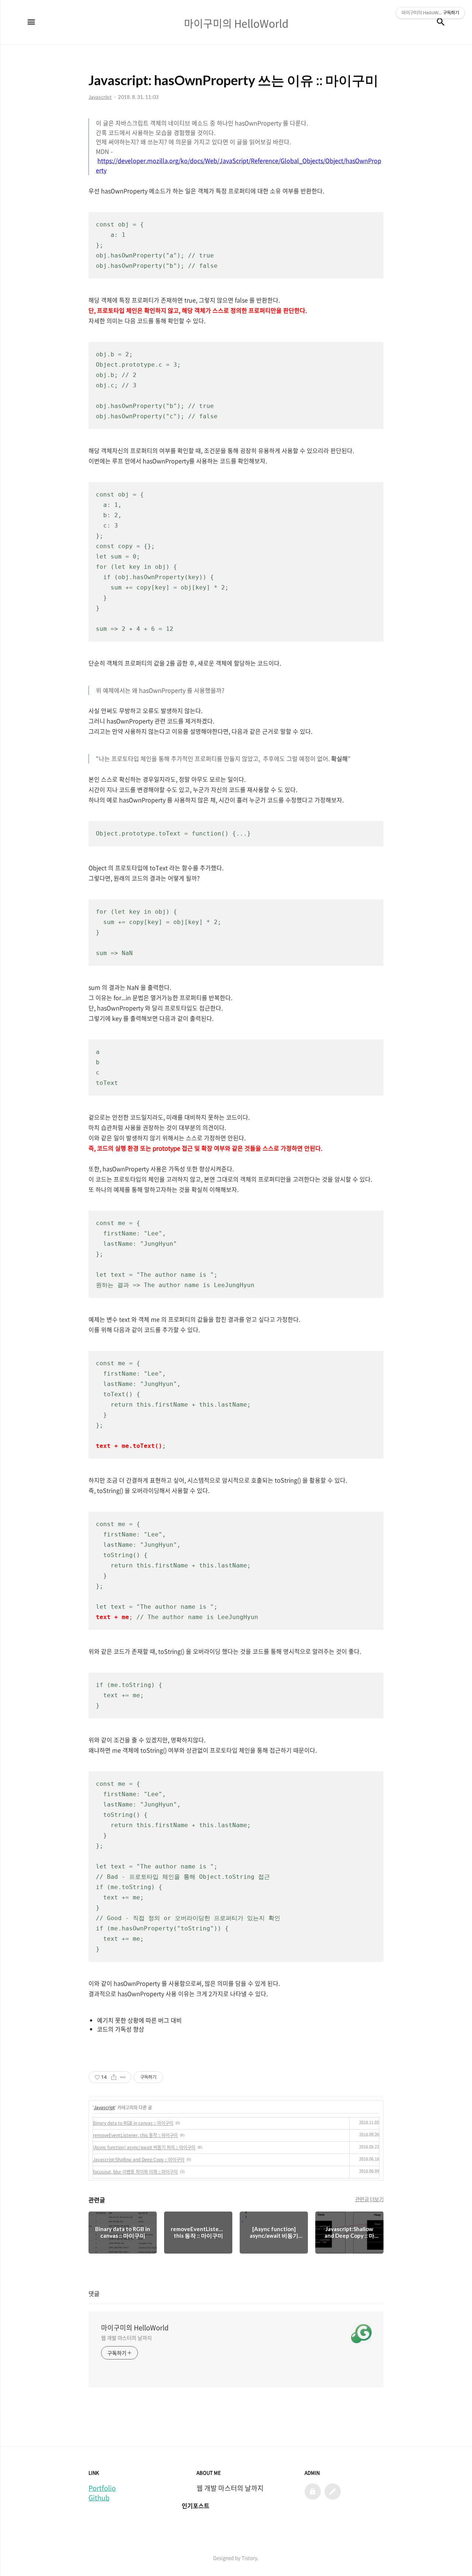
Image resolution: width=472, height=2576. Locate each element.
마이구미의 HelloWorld (135, 2328)
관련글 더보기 (369, 2199)
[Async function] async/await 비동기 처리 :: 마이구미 (144, 2147)
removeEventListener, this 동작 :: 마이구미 (135, 2135)
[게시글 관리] (123, 2077)
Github (99, 2498)
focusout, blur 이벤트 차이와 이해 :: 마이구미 (135, 2172)
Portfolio (102, 2488)
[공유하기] (114, 2077)
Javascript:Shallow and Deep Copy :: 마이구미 (139, 2160)
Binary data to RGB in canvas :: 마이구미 (133, 2123)
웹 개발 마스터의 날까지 (126, 2338)
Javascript (104, 2108)
